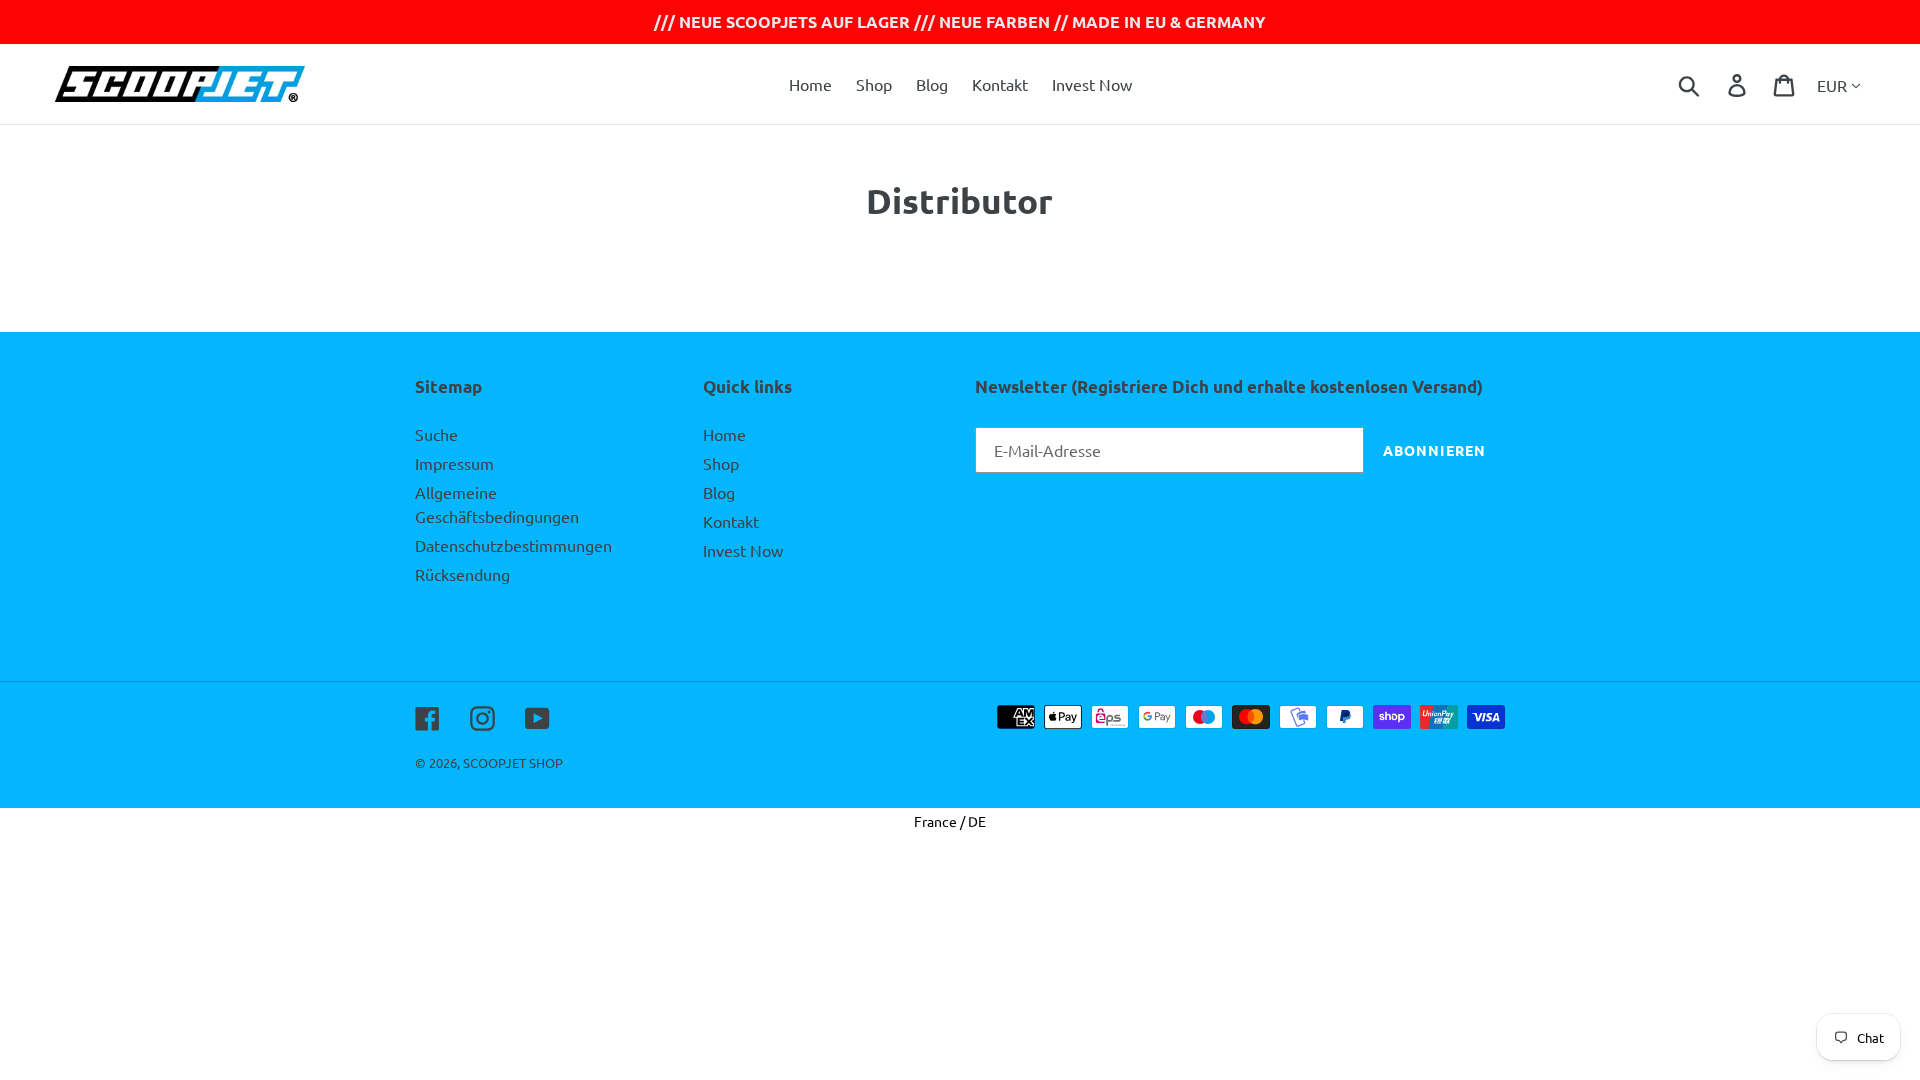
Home (724, 434)
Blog (719, 492)
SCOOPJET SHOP (513, 762)
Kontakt (731, 521)
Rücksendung (462, 574)
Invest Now (743, 550)
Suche (436, 434)
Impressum (454, 463)
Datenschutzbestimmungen (513, 545)
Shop (721, 463)
